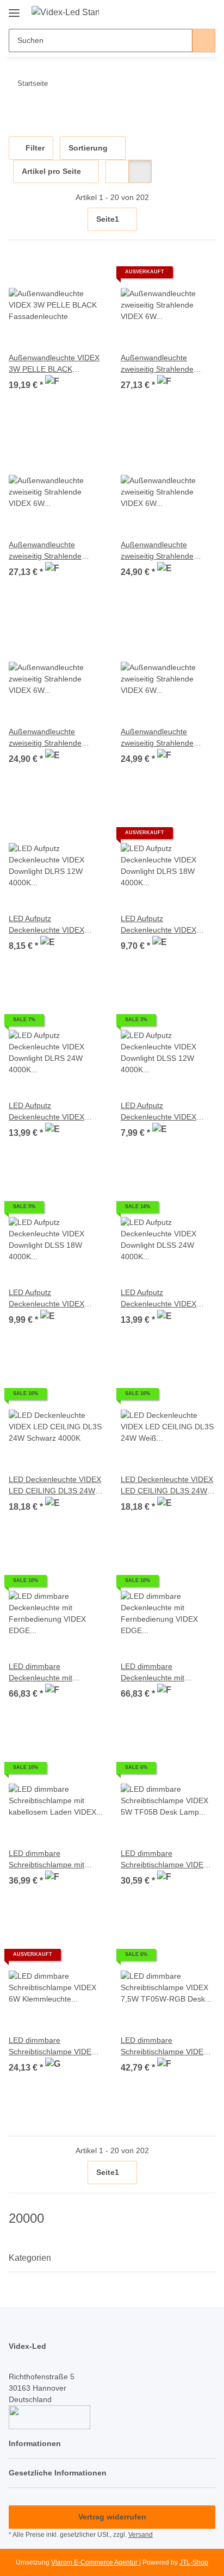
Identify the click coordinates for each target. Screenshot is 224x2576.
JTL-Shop (194, 2562)
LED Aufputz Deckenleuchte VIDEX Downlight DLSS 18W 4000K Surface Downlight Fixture (52, 1299)
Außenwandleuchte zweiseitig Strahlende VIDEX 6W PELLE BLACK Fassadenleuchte (165, 738)
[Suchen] (204, 40)
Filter (34, 148)
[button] (172, 12)
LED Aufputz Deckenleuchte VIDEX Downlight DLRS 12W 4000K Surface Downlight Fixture (52, 925)
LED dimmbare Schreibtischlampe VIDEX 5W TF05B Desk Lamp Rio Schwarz (167, 1860)
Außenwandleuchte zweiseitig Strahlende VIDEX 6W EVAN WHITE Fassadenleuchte (51, 738)
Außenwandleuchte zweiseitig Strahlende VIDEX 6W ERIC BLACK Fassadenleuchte (162, 364)
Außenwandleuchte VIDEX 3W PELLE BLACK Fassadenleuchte (54, 364)
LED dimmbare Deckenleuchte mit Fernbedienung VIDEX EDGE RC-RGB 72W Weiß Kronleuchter (166, 1673)
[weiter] (206, 220)
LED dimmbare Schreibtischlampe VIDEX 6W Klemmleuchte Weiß (52, 2047)
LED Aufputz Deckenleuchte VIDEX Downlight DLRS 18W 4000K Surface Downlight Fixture (164, 925)
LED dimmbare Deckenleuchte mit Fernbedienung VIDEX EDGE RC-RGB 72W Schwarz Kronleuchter (47, 1673)
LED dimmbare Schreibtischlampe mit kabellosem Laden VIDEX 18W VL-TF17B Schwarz (52, 1860)
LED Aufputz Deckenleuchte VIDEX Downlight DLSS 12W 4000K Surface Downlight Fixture (164, 1112)
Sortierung (88, 148)
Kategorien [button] (30, 2258)
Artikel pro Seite (51, 171)
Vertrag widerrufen (112, 2517)
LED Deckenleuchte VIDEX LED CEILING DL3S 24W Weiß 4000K (167, 1486)
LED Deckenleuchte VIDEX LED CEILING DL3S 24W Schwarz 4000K (55, 1486)
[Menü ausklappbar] (14, 9)
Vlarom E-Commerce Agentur (95, 2562)
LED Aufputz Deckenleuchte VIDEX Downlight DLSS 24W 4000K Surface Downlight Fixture (164, 1299)
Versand (141, 2535)
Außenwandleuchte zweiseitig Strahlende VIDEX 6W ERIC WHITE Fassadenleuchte (50, 551)
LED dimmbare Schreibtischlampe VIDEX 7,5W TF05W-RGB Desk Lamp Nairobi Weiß (164, 2047)
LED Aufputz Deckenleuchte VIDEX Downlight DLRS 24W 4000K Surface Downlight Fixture (52, 1112)
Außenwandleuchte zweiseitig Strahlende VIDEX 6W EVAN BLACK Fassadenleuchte (163, 551)
